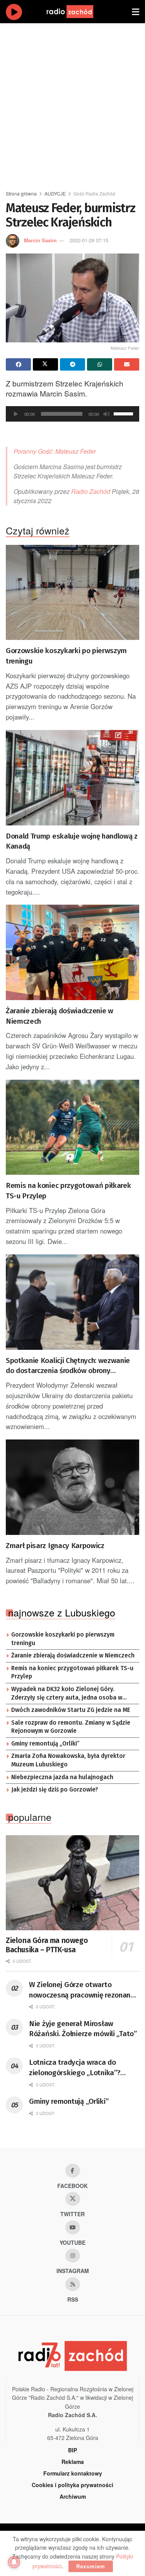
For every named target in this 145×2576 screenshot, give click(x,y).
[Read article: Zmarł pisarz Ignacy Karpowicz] (72, 1487)
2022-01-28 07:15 (89, 240)
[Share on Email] (127, 364)
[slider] (125, 413)
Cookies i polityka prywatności (72, 2485)
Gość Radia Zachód (94, 193)
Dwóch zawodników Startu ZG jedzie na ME (71, 1710)
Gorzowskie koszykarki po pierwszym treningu (66, 656)
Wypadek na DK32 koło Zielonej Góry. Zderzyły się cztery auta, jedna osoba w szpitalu (67, 1694)
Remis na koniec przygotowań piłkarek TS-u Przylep (68, 1191)
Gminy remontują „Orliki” (45, 1744)
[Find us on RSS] (73, 2284)
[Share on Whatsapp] (100, 364)
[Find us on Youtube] (73, 2227)
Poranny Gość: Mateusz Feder (55, 451)
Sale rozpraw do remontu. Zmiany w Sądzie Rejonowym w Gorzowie (71, 1727)
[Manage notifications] (14, 2562)
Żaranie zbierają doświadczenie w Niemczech (60, 1016)
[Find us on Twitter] (73, 2199)
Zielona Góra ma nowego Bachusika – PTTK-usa (47, 1945)
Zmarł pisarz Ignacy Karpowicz (55, 1546)
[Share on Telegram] (72, 364)
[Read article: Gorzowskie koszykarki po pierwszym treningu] (72, 593)
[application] (72, 414)
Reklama (73, 2462)
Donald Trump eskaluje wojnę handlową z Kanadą (72, 841)
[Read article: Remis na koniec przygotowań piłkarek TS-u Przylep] (72, 1127)
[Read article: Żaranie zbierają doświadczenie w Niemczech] (72, 952)
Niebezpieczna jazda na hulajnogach (62, 1777)
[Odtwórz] (16, 414)
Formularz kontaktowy (73, 2473)
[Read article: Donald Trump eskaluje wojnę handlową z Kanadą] (72, 778)
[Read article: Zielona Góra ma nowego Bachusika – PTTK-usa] (72, 1883)
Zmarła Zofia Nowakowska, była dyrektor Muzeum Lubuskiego (68, 1760)
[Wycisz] (106, 414)
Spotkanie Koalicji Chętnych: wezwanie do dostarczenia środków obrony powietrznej (68, 1366)
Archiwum (73, 2496)
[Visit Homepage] (77, 12)
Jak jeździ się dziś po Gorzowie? (55, 1790)
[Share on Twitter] (45, 364)
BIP (72, 2450)
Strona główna (21, 193)
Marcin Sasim (40, 240)
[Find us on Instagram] (73, 2256)
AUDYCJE (55, 193)
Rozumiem (91, 2566)
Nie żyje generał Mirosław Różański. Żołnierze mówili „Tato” (83, 2029)
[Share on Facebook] (18, 364)
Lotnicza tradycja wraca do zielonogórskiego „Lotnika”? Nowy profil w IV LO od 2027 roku (82, 2068)
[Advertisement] (72, 103)
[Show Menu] (136, 12)
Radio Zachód (91, 491)
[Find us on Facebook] (73, 2171)
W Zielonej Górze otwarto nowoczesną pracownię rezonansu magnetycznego (84, 1990)
